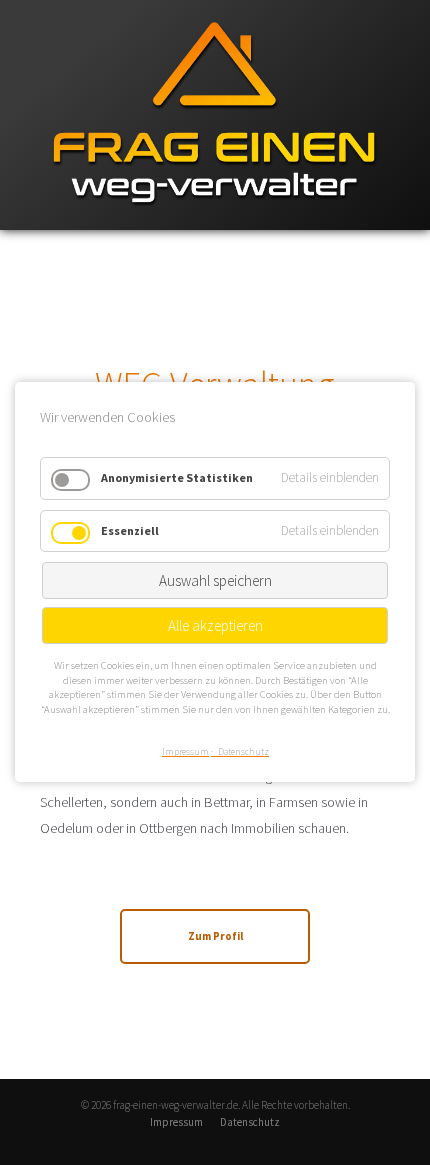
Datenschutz (250, 1122)
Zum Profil (215, 936)
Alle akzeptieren (215, 625)
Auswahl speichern (215, 580)
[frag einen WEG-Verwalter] (215, 225)
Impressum (176, 1122)
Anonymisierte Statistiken (177, 477)
